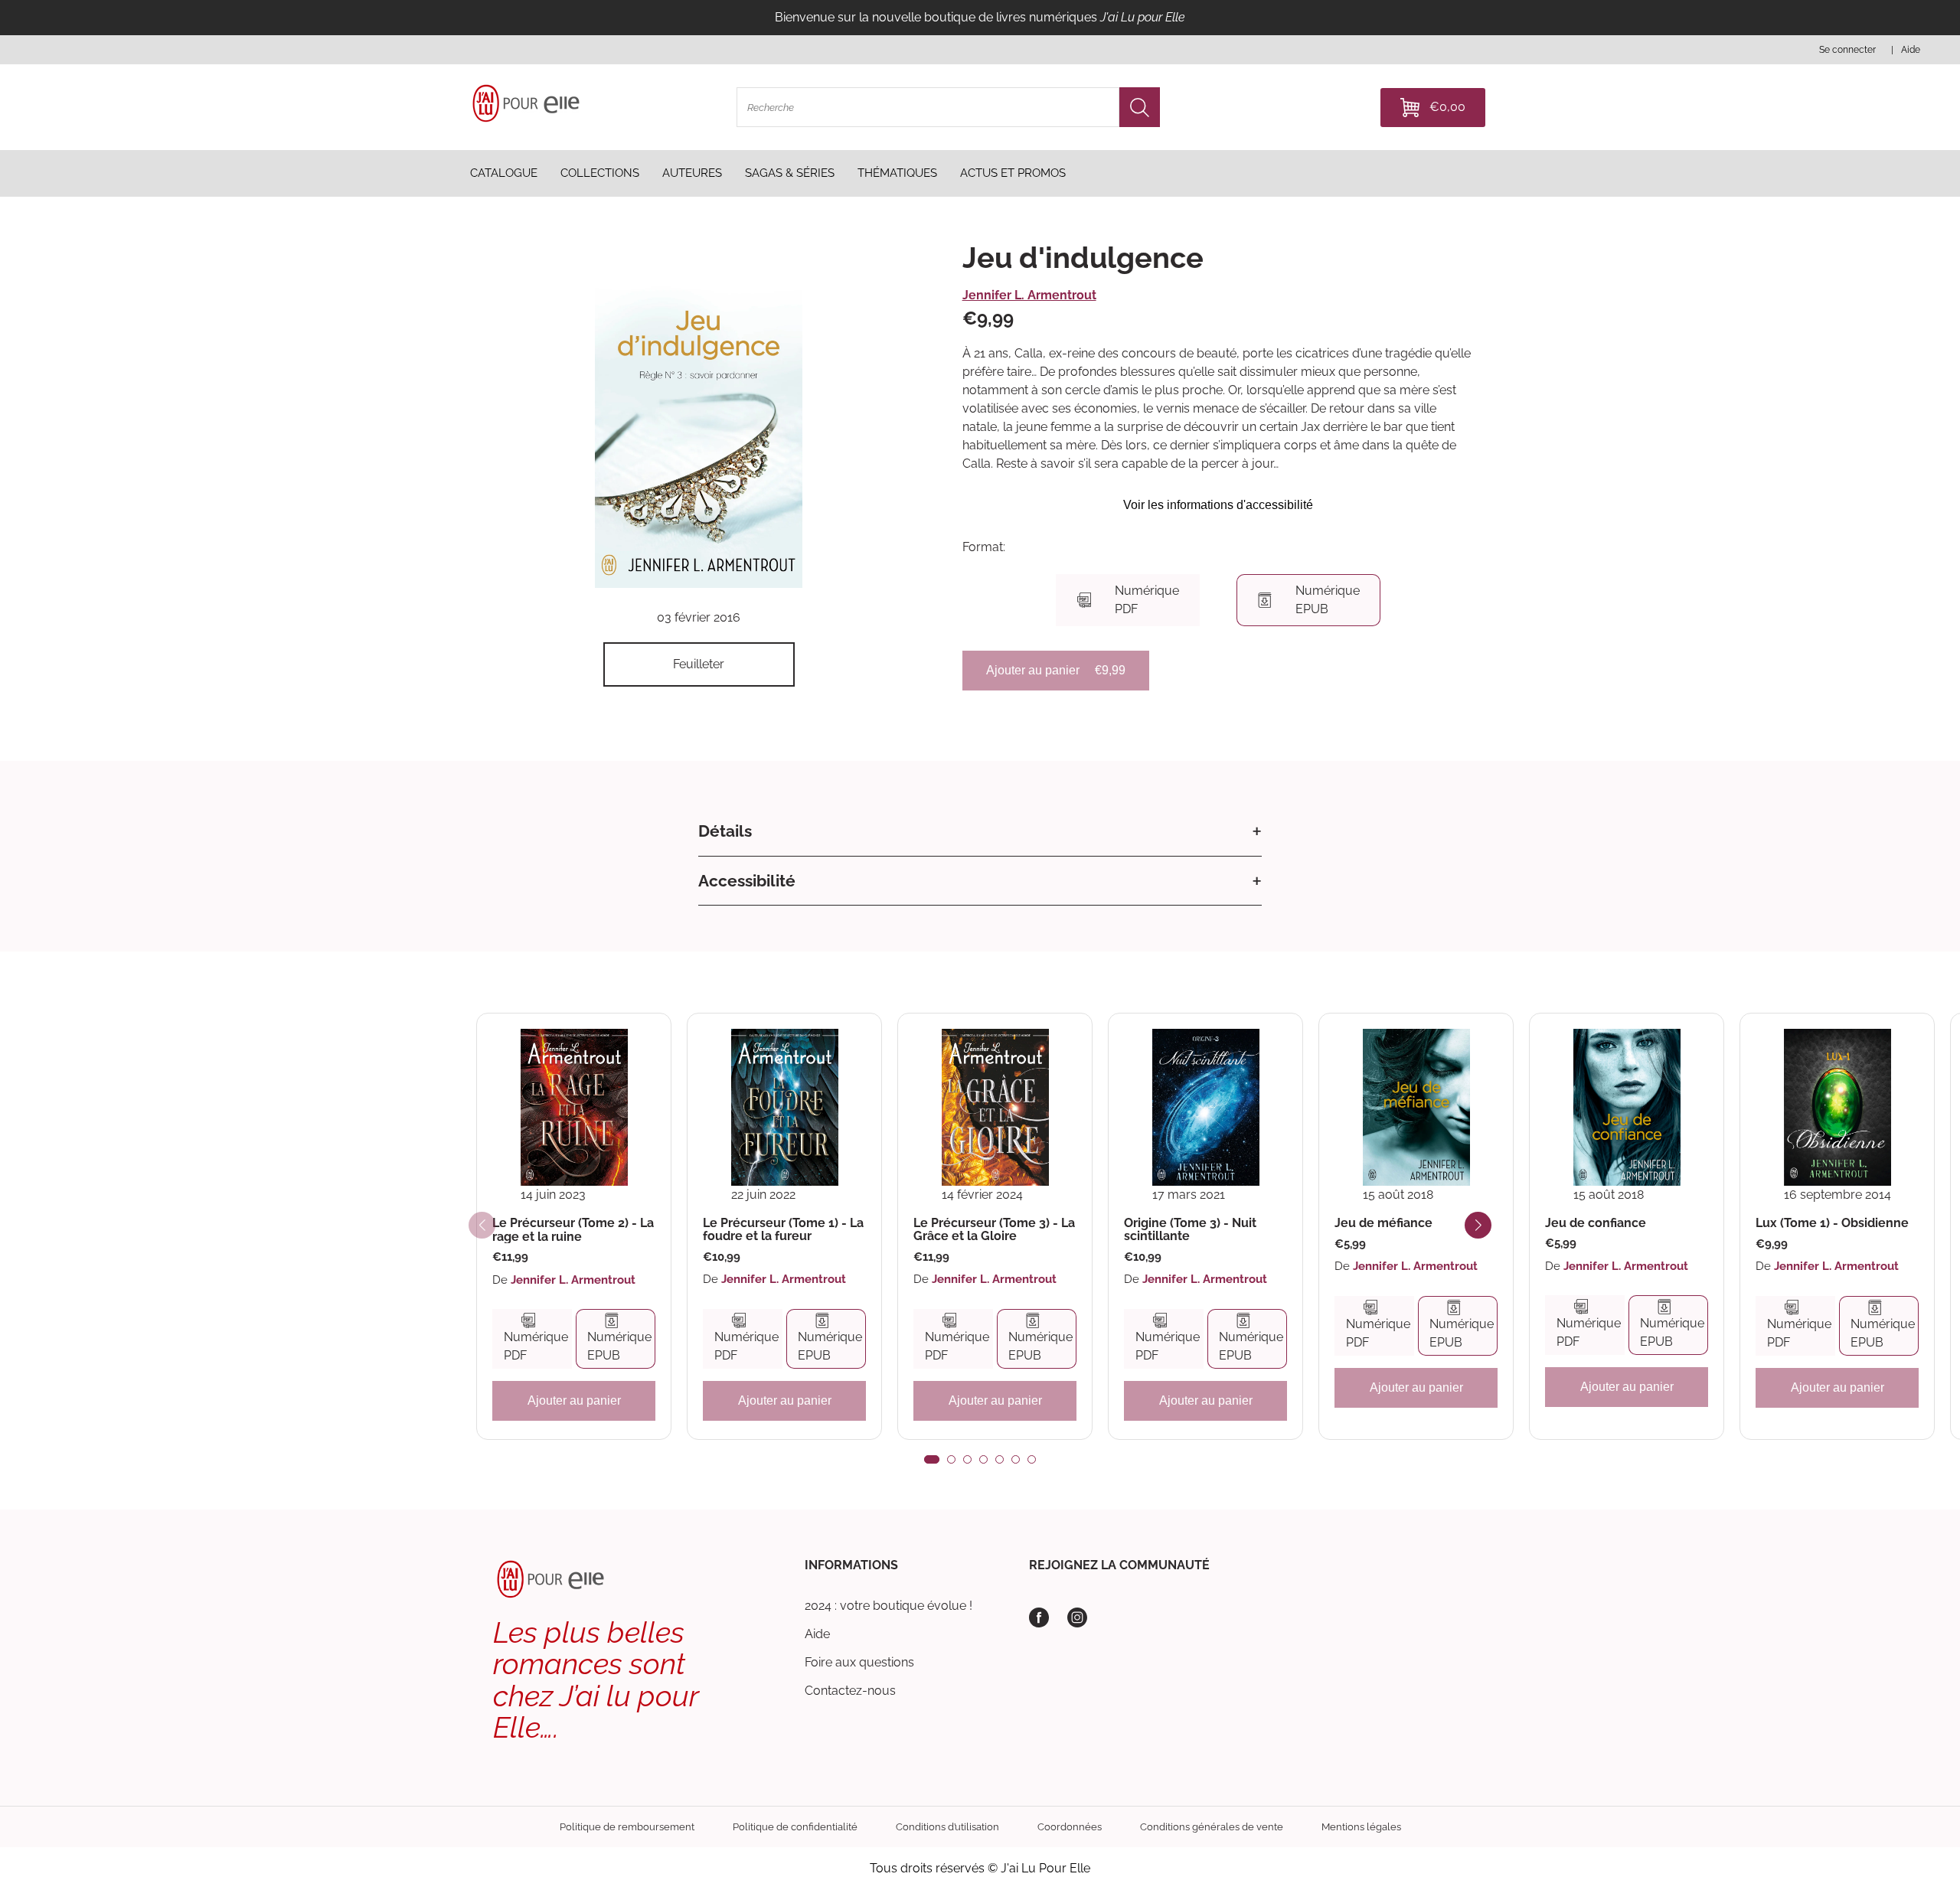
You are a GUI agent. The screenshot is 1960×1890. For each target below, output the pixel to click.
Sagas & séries (790, 173)
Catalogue (504, 173)
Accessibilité (747, 881)
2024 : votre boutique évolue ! (889, 1606)
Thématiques (897, 173)
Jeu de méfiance (1383, 1223)
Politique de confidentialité (795, 1827)
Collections (600, 173)
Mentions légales (1361, 1827)
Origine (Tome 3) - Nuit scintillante (1190, 1230)
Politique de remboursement (627, 1827)
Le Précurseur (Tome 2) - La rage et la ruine (573, 1230)
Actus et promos (1013, 173)
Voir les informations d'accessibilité (1218, 505)
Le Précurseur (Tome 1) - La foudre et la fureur (783, 1230)
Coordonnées (1070, 1827)
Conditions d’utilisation (947, 1827)
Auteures (692, 173)
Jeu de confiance (1596, 1223)
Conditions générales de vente (1212, 1827)
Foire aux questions (859, 1662)
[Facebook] (1039, 1617)
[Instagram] (1077, 1617)
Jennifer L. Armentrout (1029, 295)
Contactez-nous (850, 1691)
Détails (725, 831)
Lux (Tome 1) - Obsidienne (1832, 1223)
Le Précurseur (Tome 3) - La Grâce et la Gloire (994, 1230)
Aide (817, 1634)
